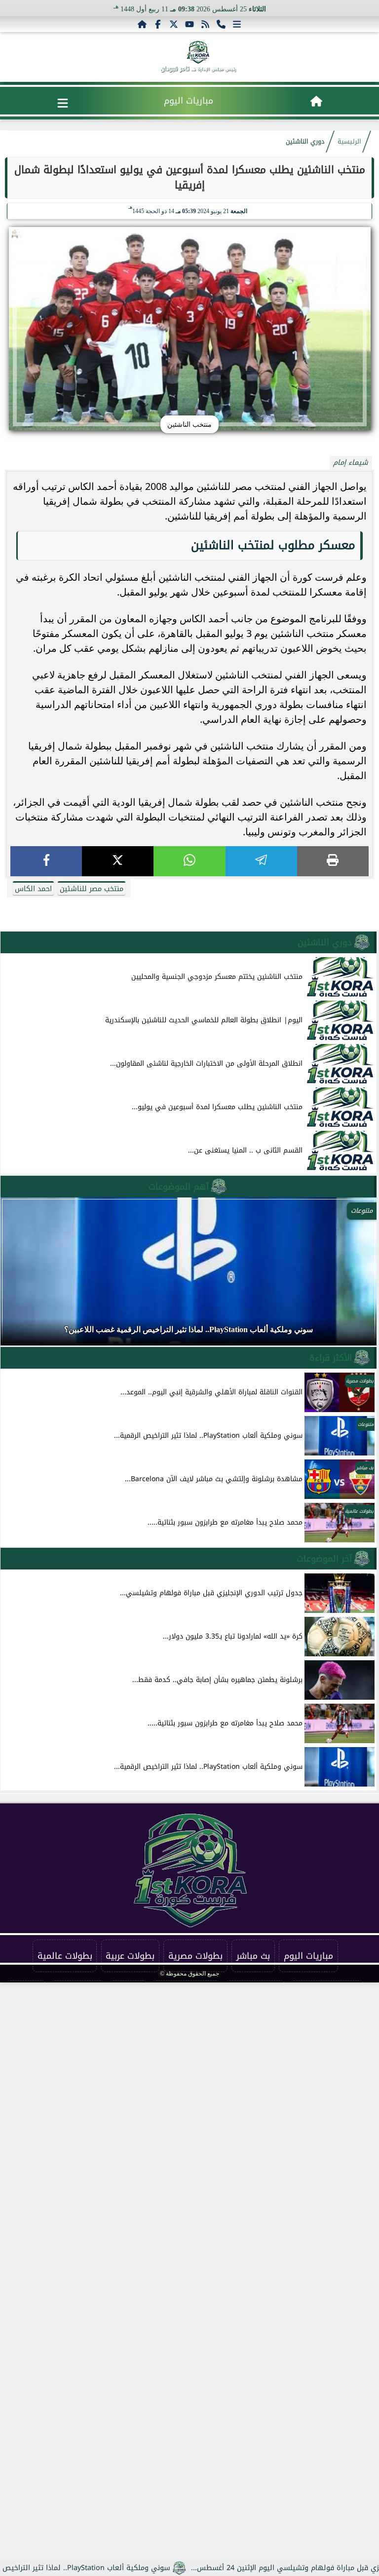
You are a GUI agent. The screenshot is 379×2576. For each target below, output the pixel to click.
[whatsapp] (189, 861)
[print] (333, 861)
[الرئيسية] (142, 24)
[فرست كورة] (198, 52)
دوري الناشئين (305, 142)
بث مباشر (253, 1956)
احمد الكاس (33, 889)
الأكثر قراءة (331, 1358)
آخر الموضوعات (324, 1559)
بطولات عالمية (65, 1956)
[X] (118, 861)
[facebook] (46, 861)
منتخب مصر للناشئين (92, 889)
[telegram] (261, 861)
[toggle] (63, 103)
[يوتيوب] (189, 24)
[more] (237, 24)
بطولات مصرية (195, 1956)
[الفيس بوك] (158, 24)
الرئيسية (349, 142)
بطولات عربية (130, 1956)
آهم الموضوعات (179, 1187)
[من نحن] (221, 24)
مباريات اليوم (189, 101)
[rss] (205, 24)
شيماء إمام (351, 463)
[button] (21, 1276)
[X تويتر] (174, 24)
